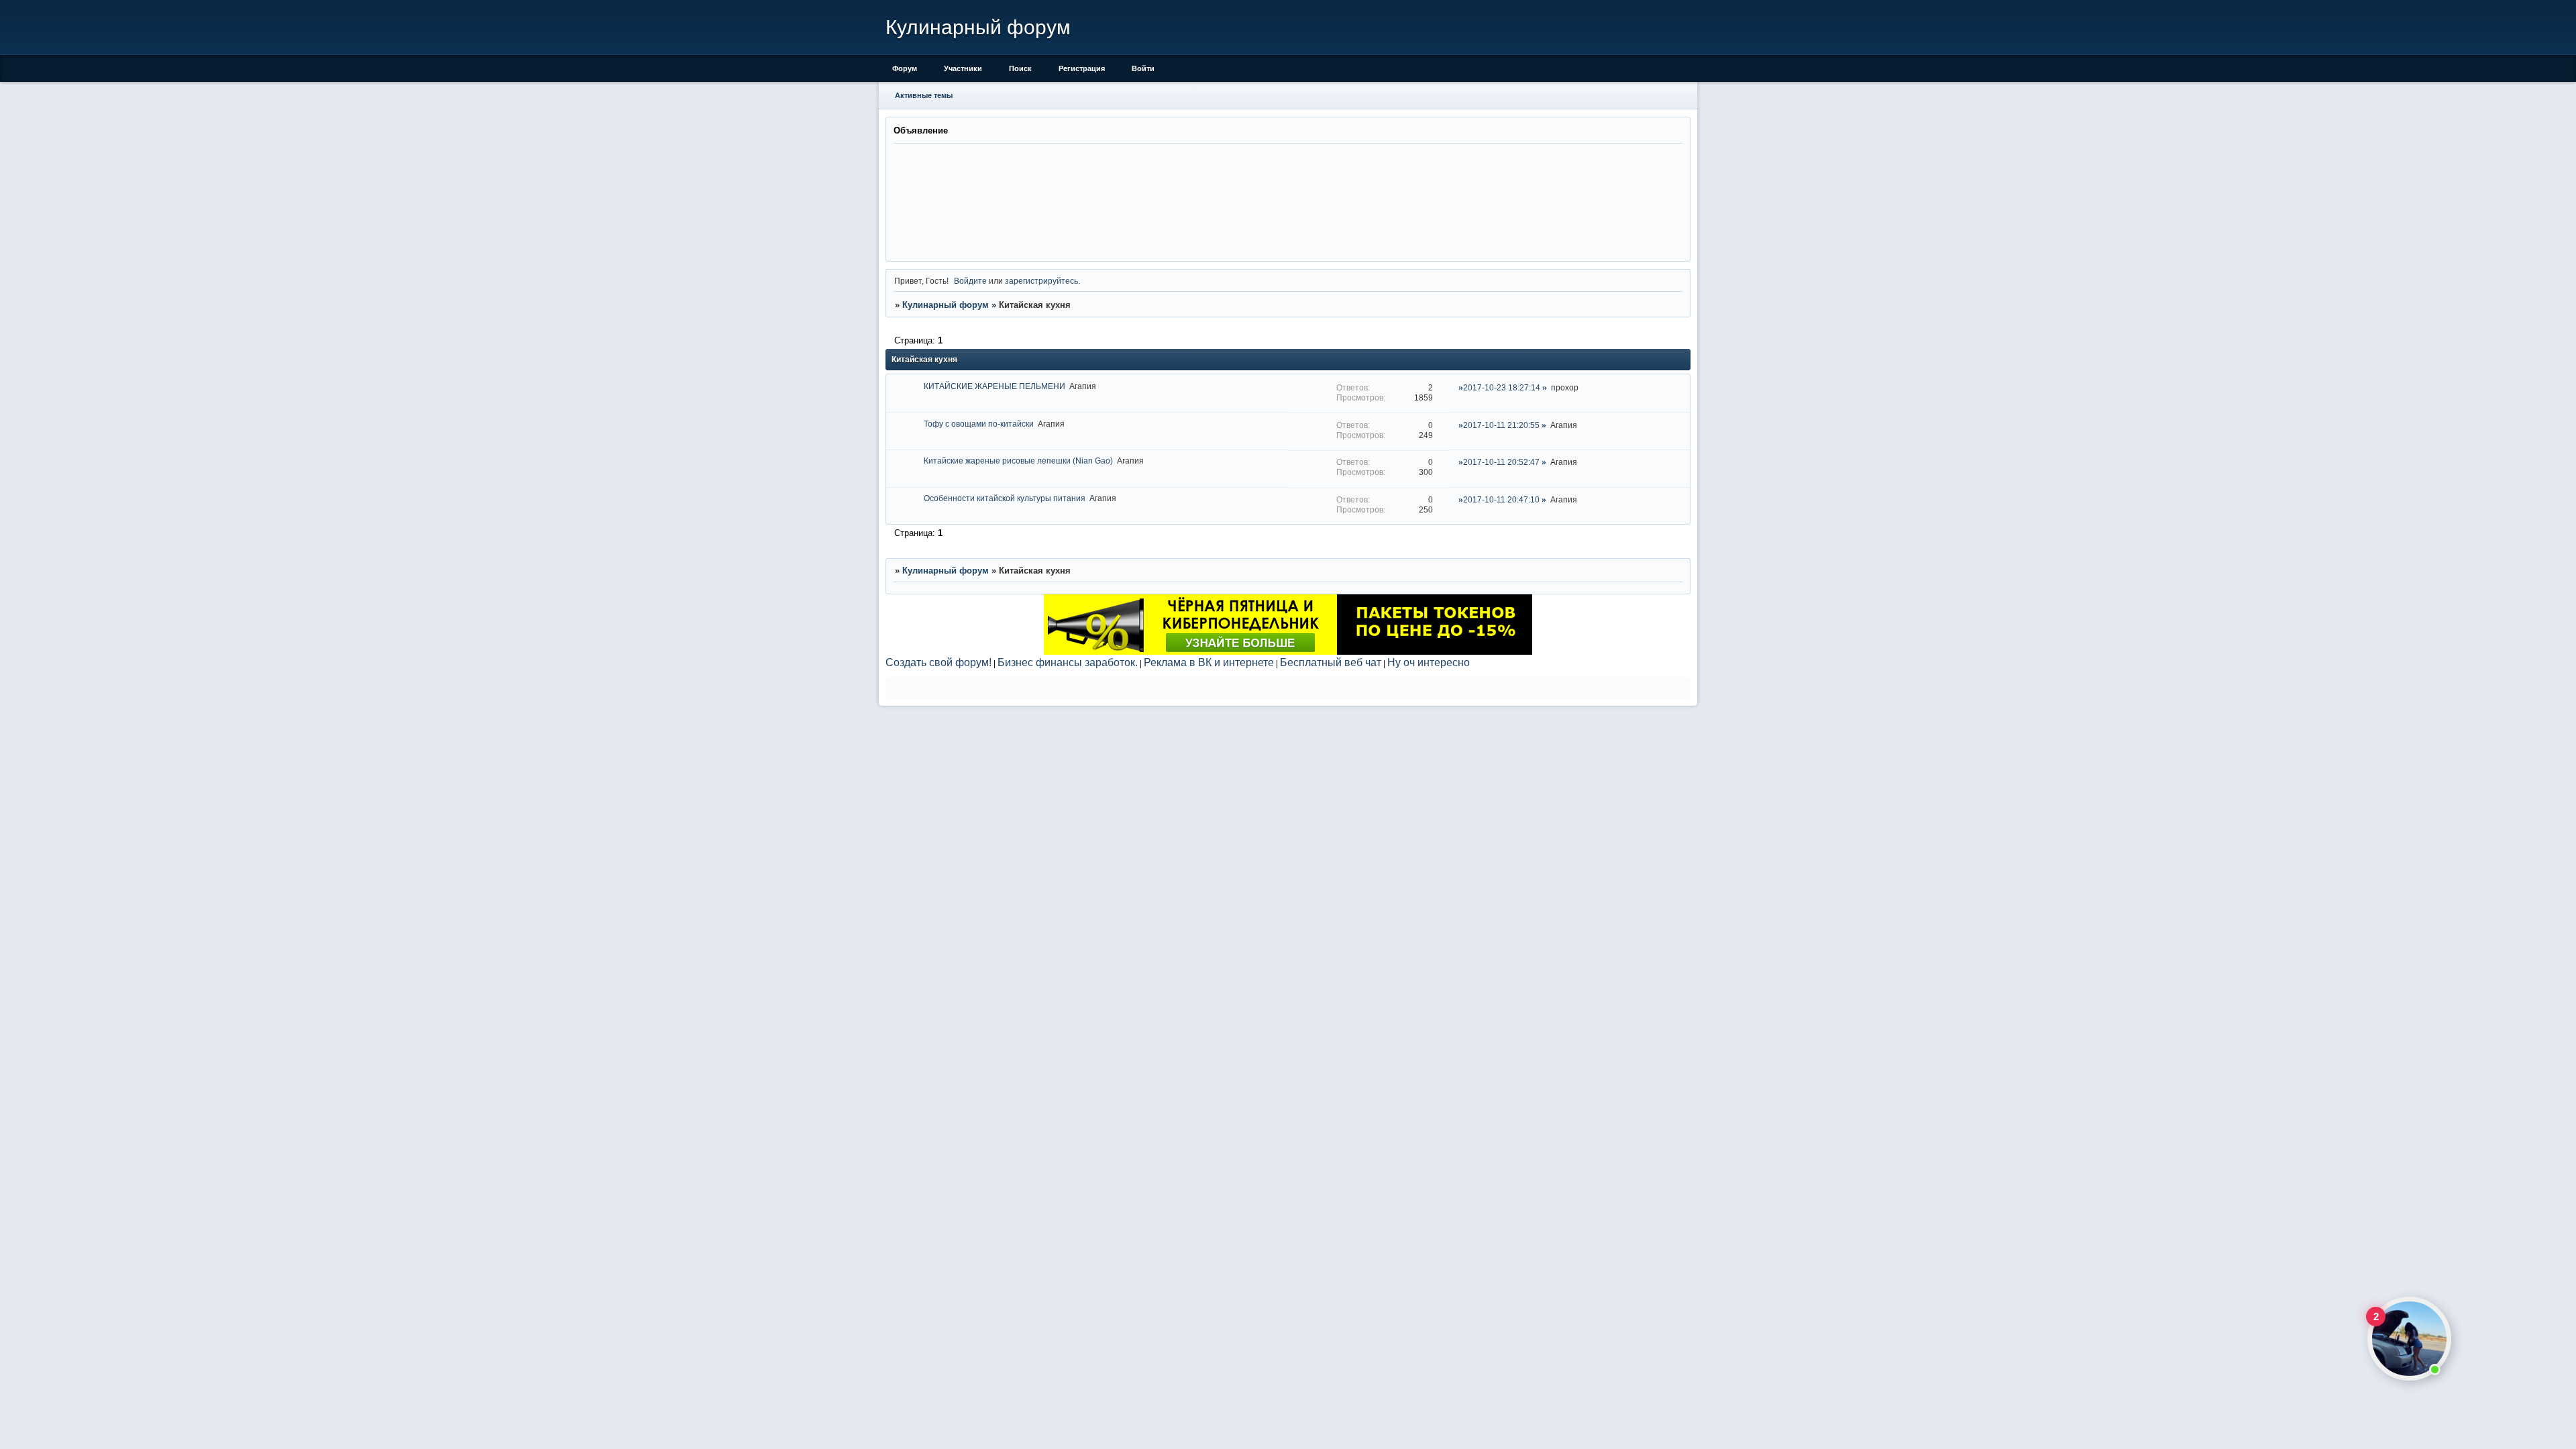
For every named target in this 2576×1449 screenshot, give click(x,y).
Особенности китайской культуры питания (1005, 498)
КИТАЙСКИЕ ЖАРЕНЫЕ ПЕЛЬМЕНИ (995, 386)
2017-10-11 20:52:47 (1501, 462)
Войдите (970, 281)
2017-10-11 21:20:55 (1501, 425)
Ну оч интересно (1429, 662)
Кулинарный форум (946, 305)
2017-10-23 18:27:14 (1502, 387)
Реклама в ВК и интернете (1209, 662)
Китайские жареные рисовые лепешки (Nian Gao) (1018, 461)
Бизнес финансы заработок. (1068, 662)
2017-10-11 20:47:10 (1501, 499)
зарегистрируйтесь (1041, 281)
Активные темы (924, 95)
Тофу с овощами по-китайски (979, 424)
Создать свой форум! (938, 662)
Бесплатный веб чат (1331, 662)
